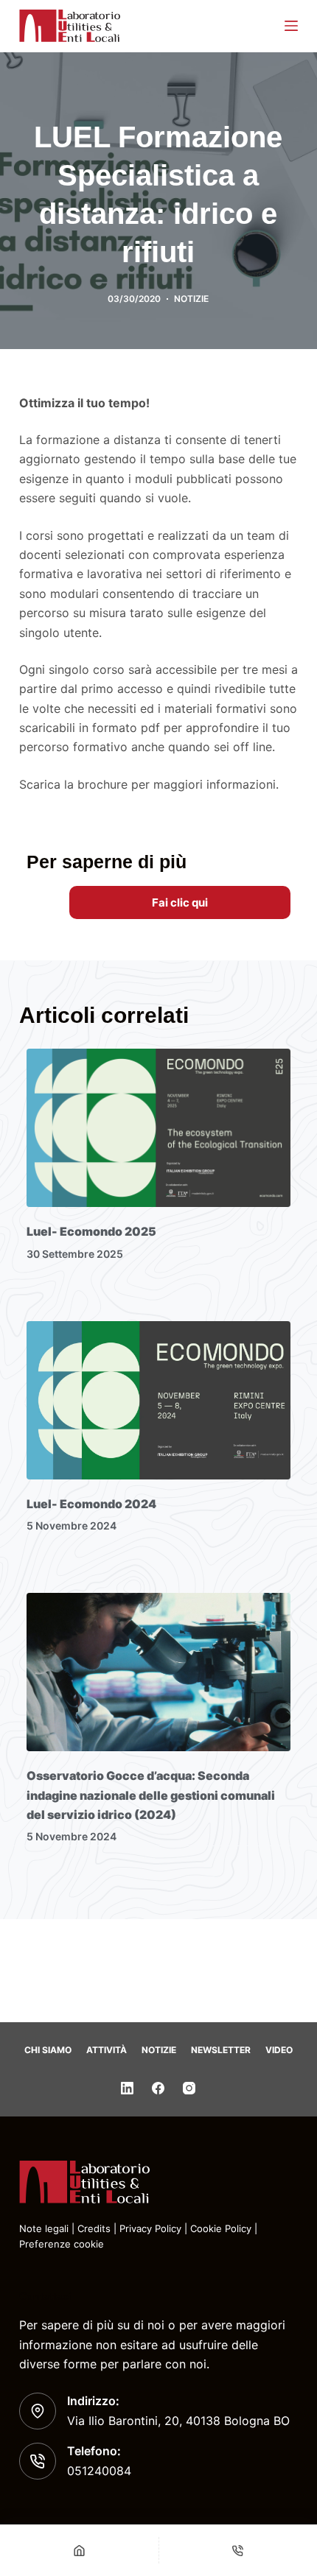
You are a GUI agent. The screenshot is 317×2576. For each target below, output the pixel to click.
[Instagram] (189, 2088)
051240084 (99, 2471)
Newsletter (221, 2050)
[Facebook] (158, 2088)
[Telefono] (238, 2550)
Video (279, 2050)
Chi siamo (48, 2050)
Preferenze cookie (62, 2244)
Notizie (159, 2050)
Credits (94, 2228)
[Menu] (291, 26)
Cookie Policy (221, 2228)
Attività (107, 2050)
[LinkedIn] (127, 2088)
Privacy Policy (150, 2228)
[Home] (79, 2550)
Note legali (44, 2228)
